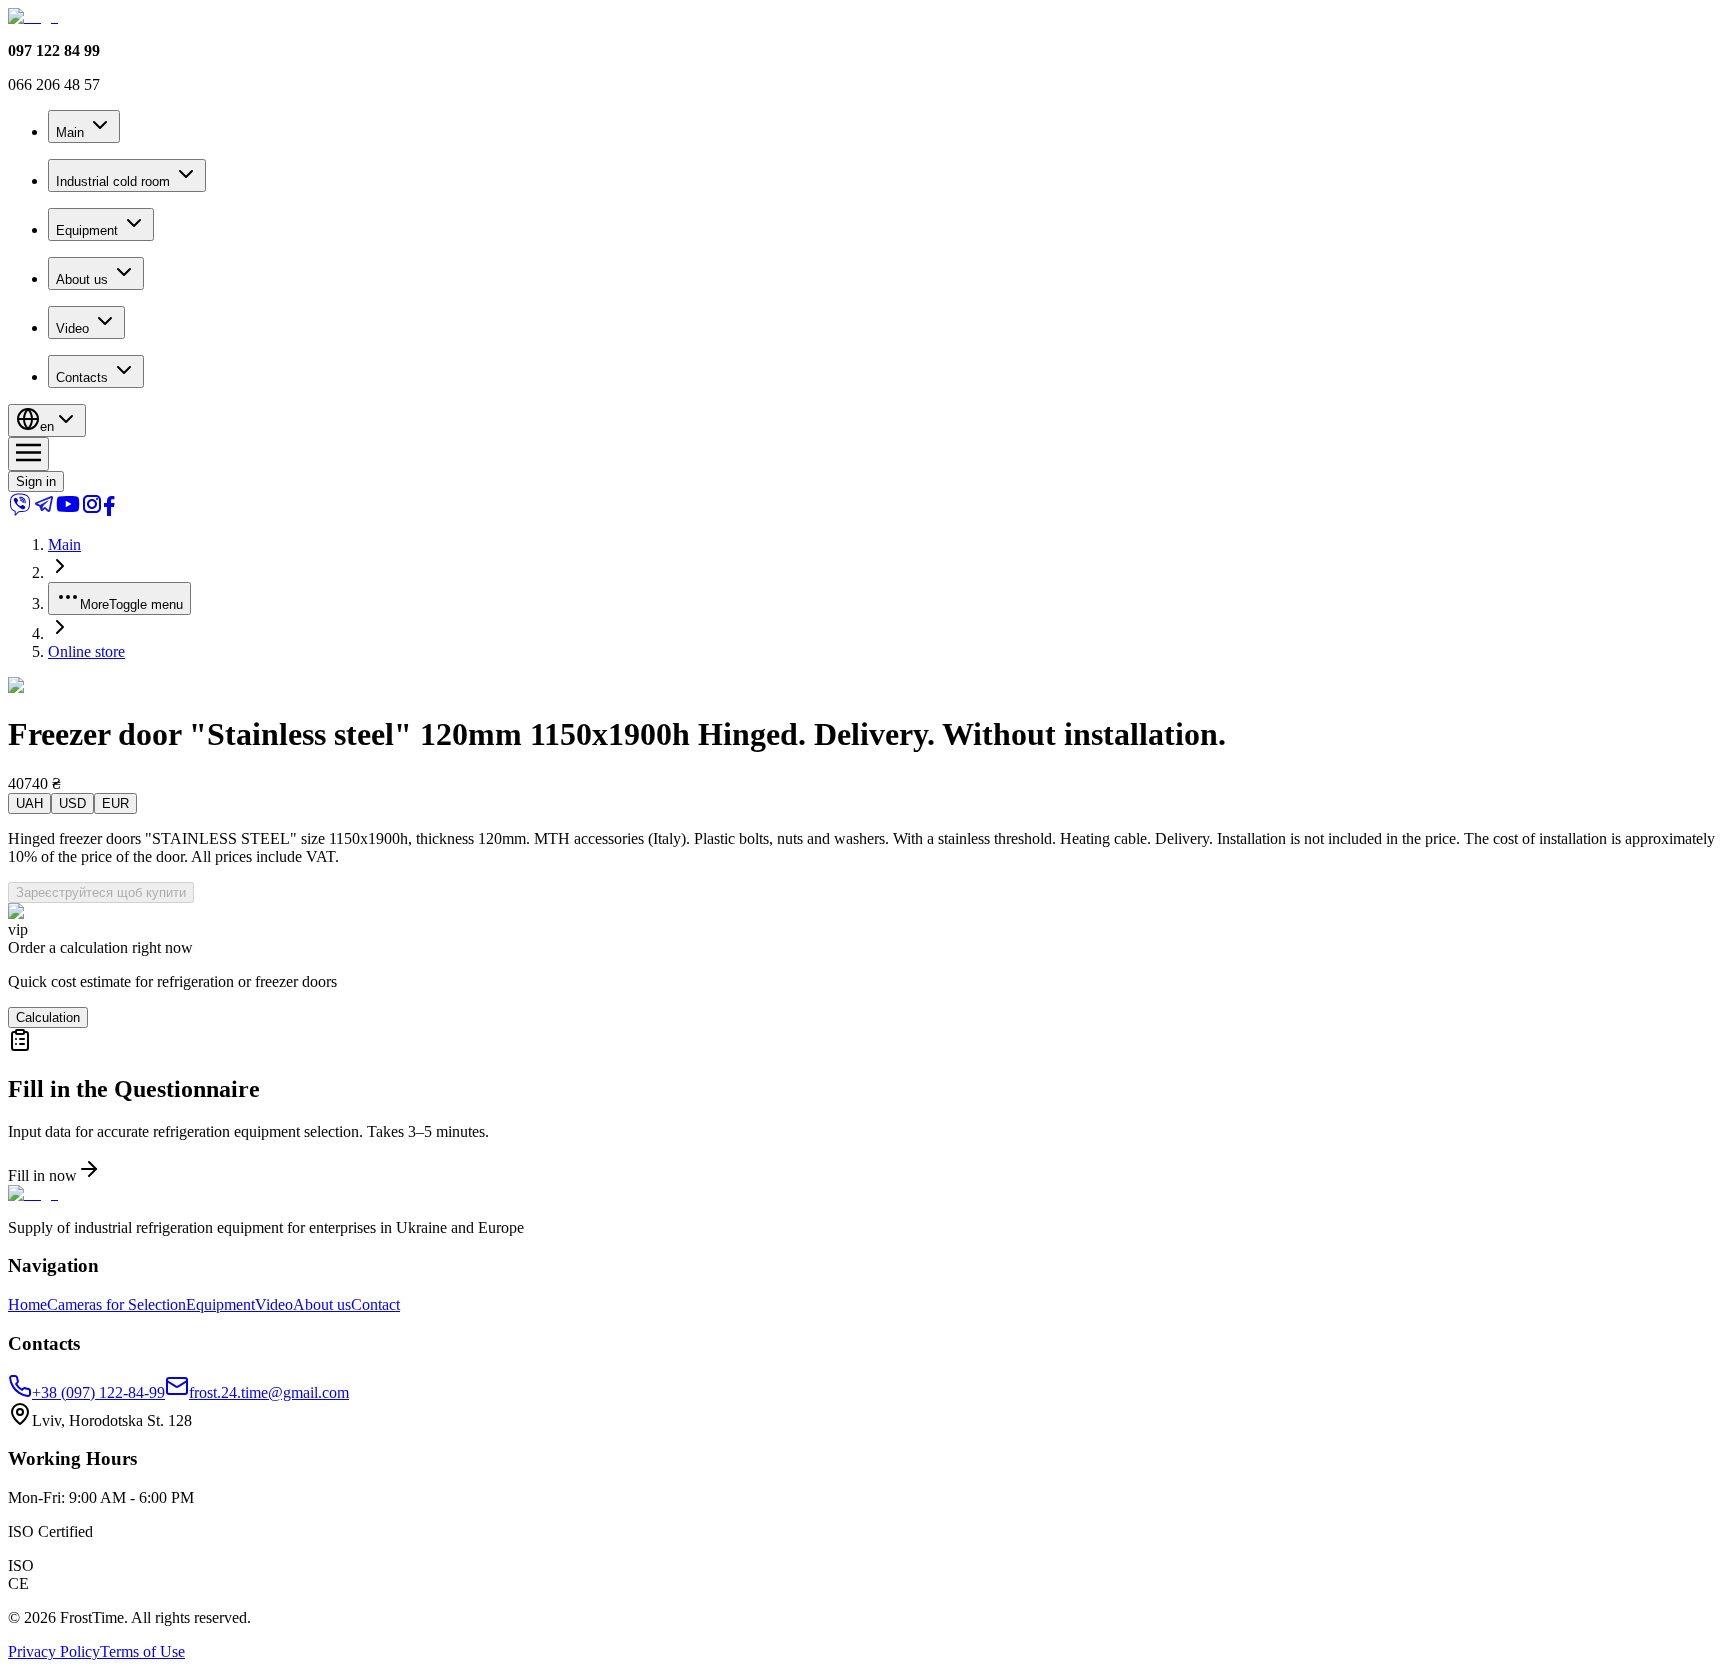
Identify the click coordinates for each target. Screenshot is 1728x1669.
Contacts (82, 377)
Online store (86, 651)
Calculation (48, 1017)
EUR (115, 803)
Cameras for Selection (116, 1304)
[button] (864, 1106)
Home (27, 1304)
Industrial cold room (113, 181)
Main (70, 132)
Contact (375, 1304)
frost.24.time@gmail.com (269, 1392)
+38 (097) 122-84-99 (98, 1392)
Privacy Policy (54, 1651)
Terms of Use (142, 1651)
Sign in (36, 481)
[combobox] (47, 420)
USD (72, 803)
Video (72, 328)
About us (82, 279)
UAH (29, 803)
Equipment (87, 230)
